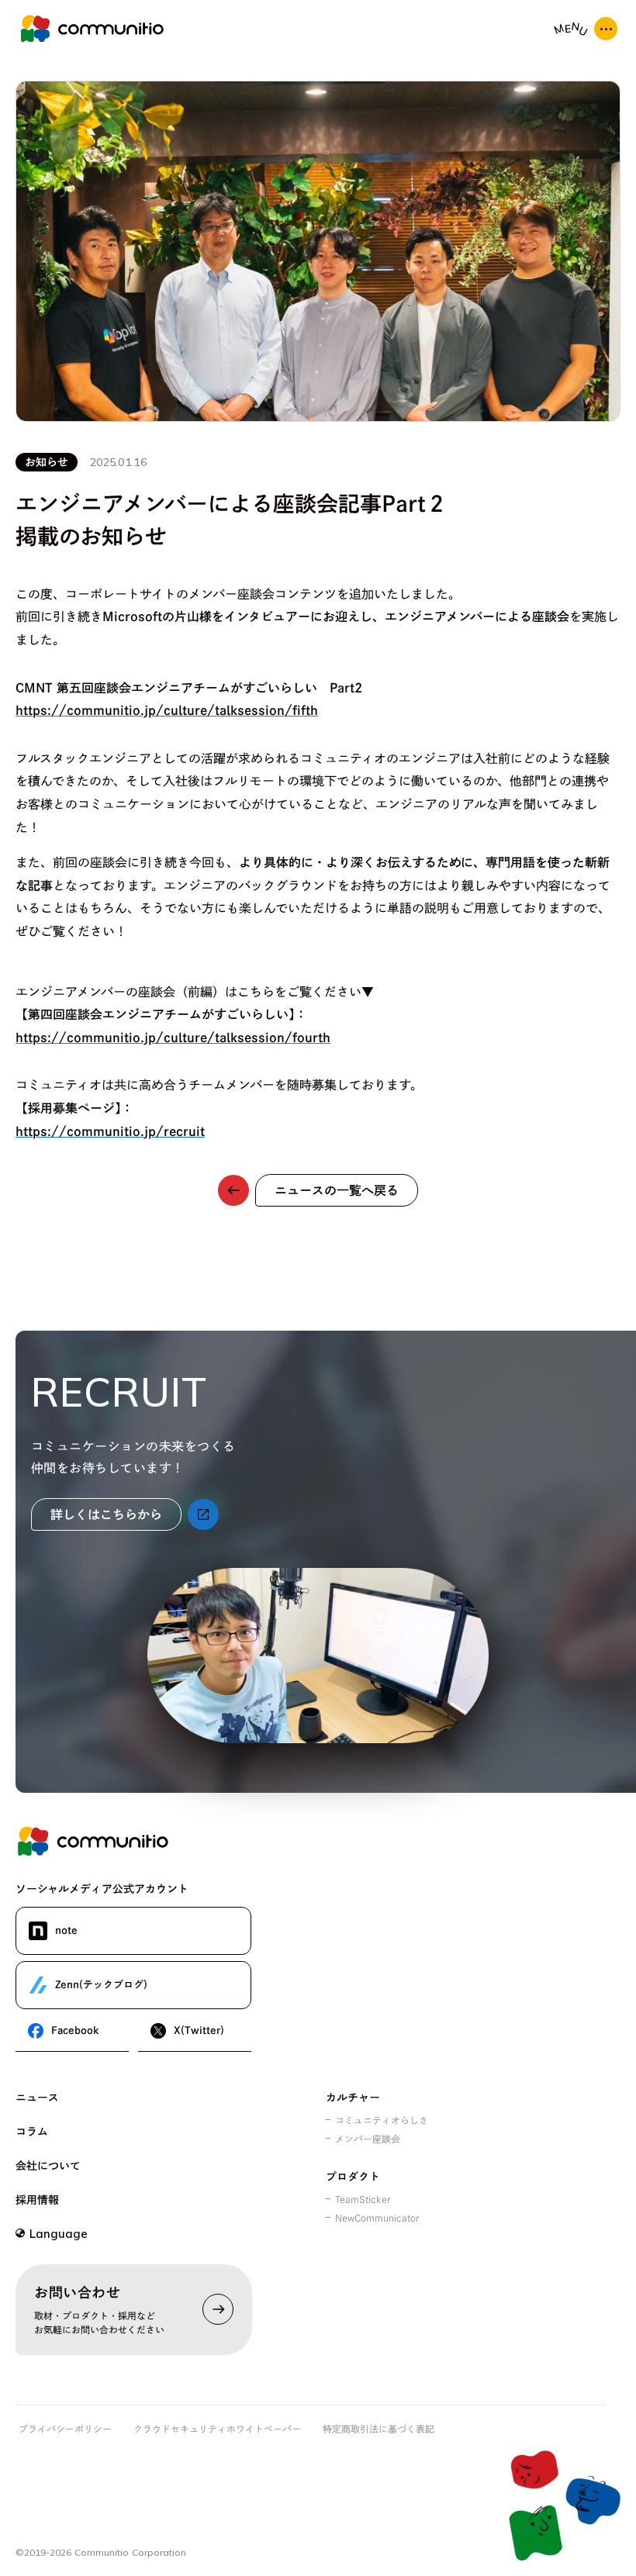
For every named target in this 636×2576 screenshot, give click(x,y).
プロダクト (353, 2177)
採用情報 (37, 2200)
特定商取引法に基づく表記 (378, 2429)
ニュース (37, 2098)
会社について (48, 2166)
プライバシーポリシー (65, 2429)
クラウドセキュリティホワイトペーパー (217, 2429)
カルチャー (353, 2098)
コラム (32, 2132)
